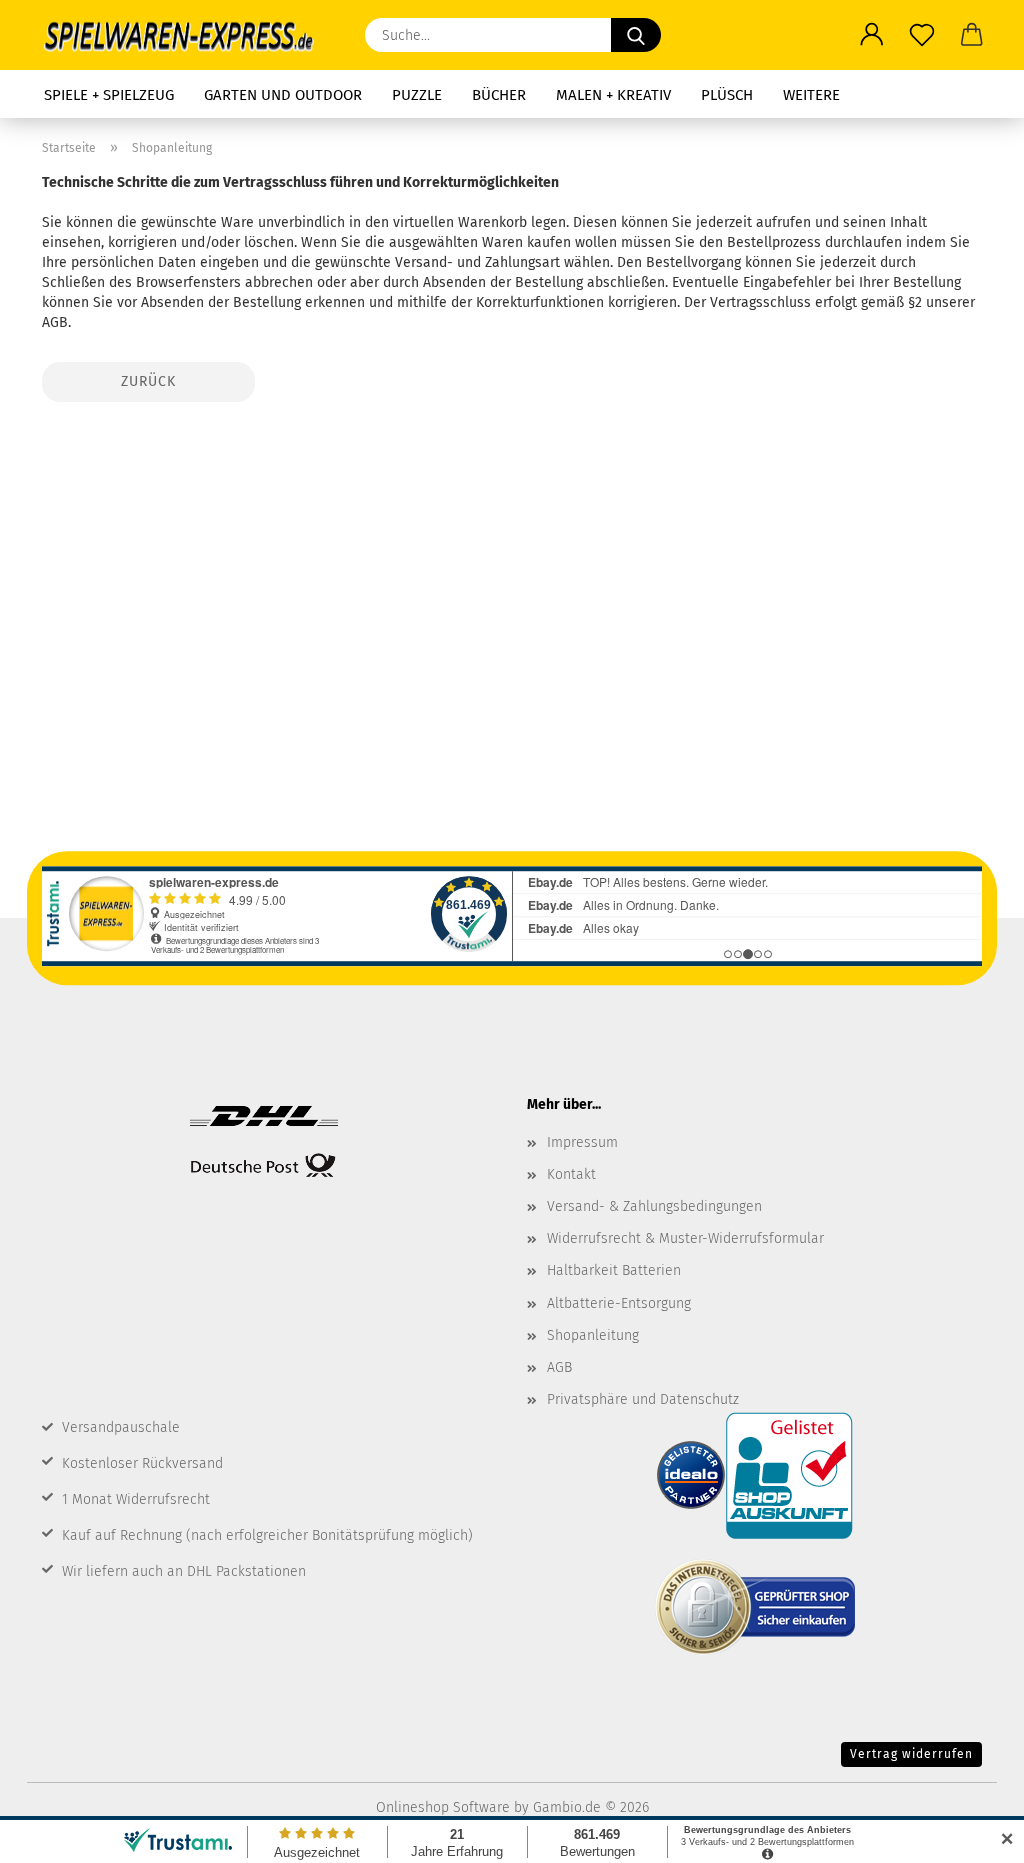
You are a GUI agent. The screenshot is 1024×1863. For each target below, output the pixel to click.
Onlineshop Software (443, 1807)
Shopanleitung (593, 1335)
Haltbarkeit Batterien (614, 1270)
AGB (559, 1367)
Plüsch (727, 95)
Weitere (811, 95)
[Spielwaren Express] (188, 35)
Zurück (148, 381)
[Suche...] (636, 35)
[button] (872, 35)
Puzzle (417, 95)
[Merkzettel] (922, 35)
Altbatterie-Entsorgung (619, 1303)
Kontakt (571, 1174)
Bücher (499, 95)
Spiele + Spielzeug (109, 95)
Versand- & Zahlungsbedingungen (654, 1206)
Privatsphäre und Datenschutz (643, 1399)
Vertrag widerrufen (911, 1754)
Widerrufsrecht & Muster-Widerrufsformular (685, 1238)
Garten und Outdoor (283, 95)
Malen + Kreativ (613, 95)
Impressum (582, 1142)
